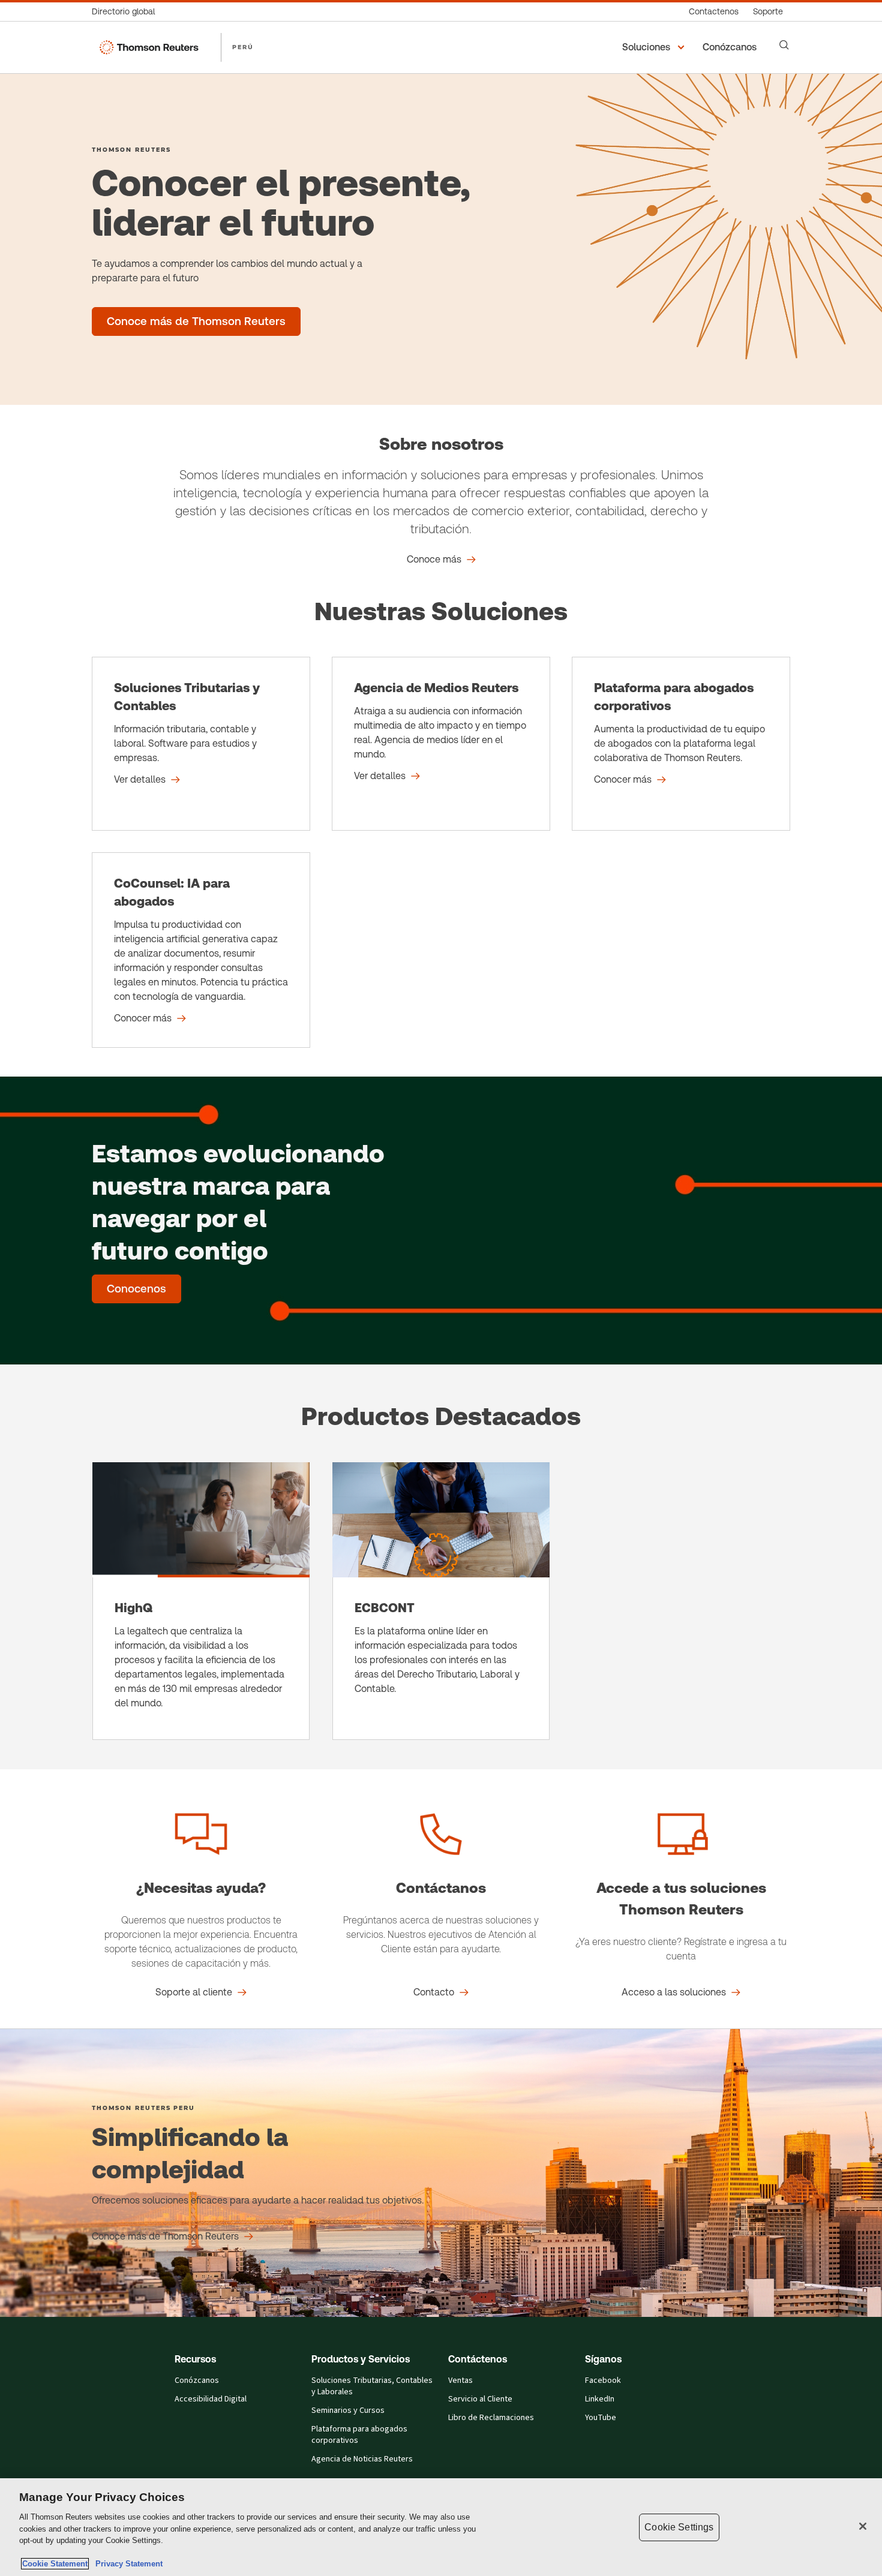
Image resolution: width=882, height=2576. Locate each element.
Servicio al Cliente (480, 2399)
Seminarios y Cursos (348, 2410)
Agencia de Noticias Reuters (362, 2459)
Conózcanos (197, 2380)
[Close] (863, 2526)
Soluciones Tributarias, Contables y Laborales (372, 2386)
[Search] (784, 45)
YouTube (601, 2418)
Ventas (460, 2380)
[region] (441, 2527)
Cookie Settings (679, 2527)
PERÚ (243, 47)
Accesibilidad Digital (211, 2399)
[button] (655, 47)
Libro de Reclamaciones (491, 2418)
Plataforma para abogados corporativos (359, 2435)
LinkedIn (600, 2399)
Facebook (603, 2380)
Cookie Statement (55, 2564)
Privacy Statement (127, 2564)
